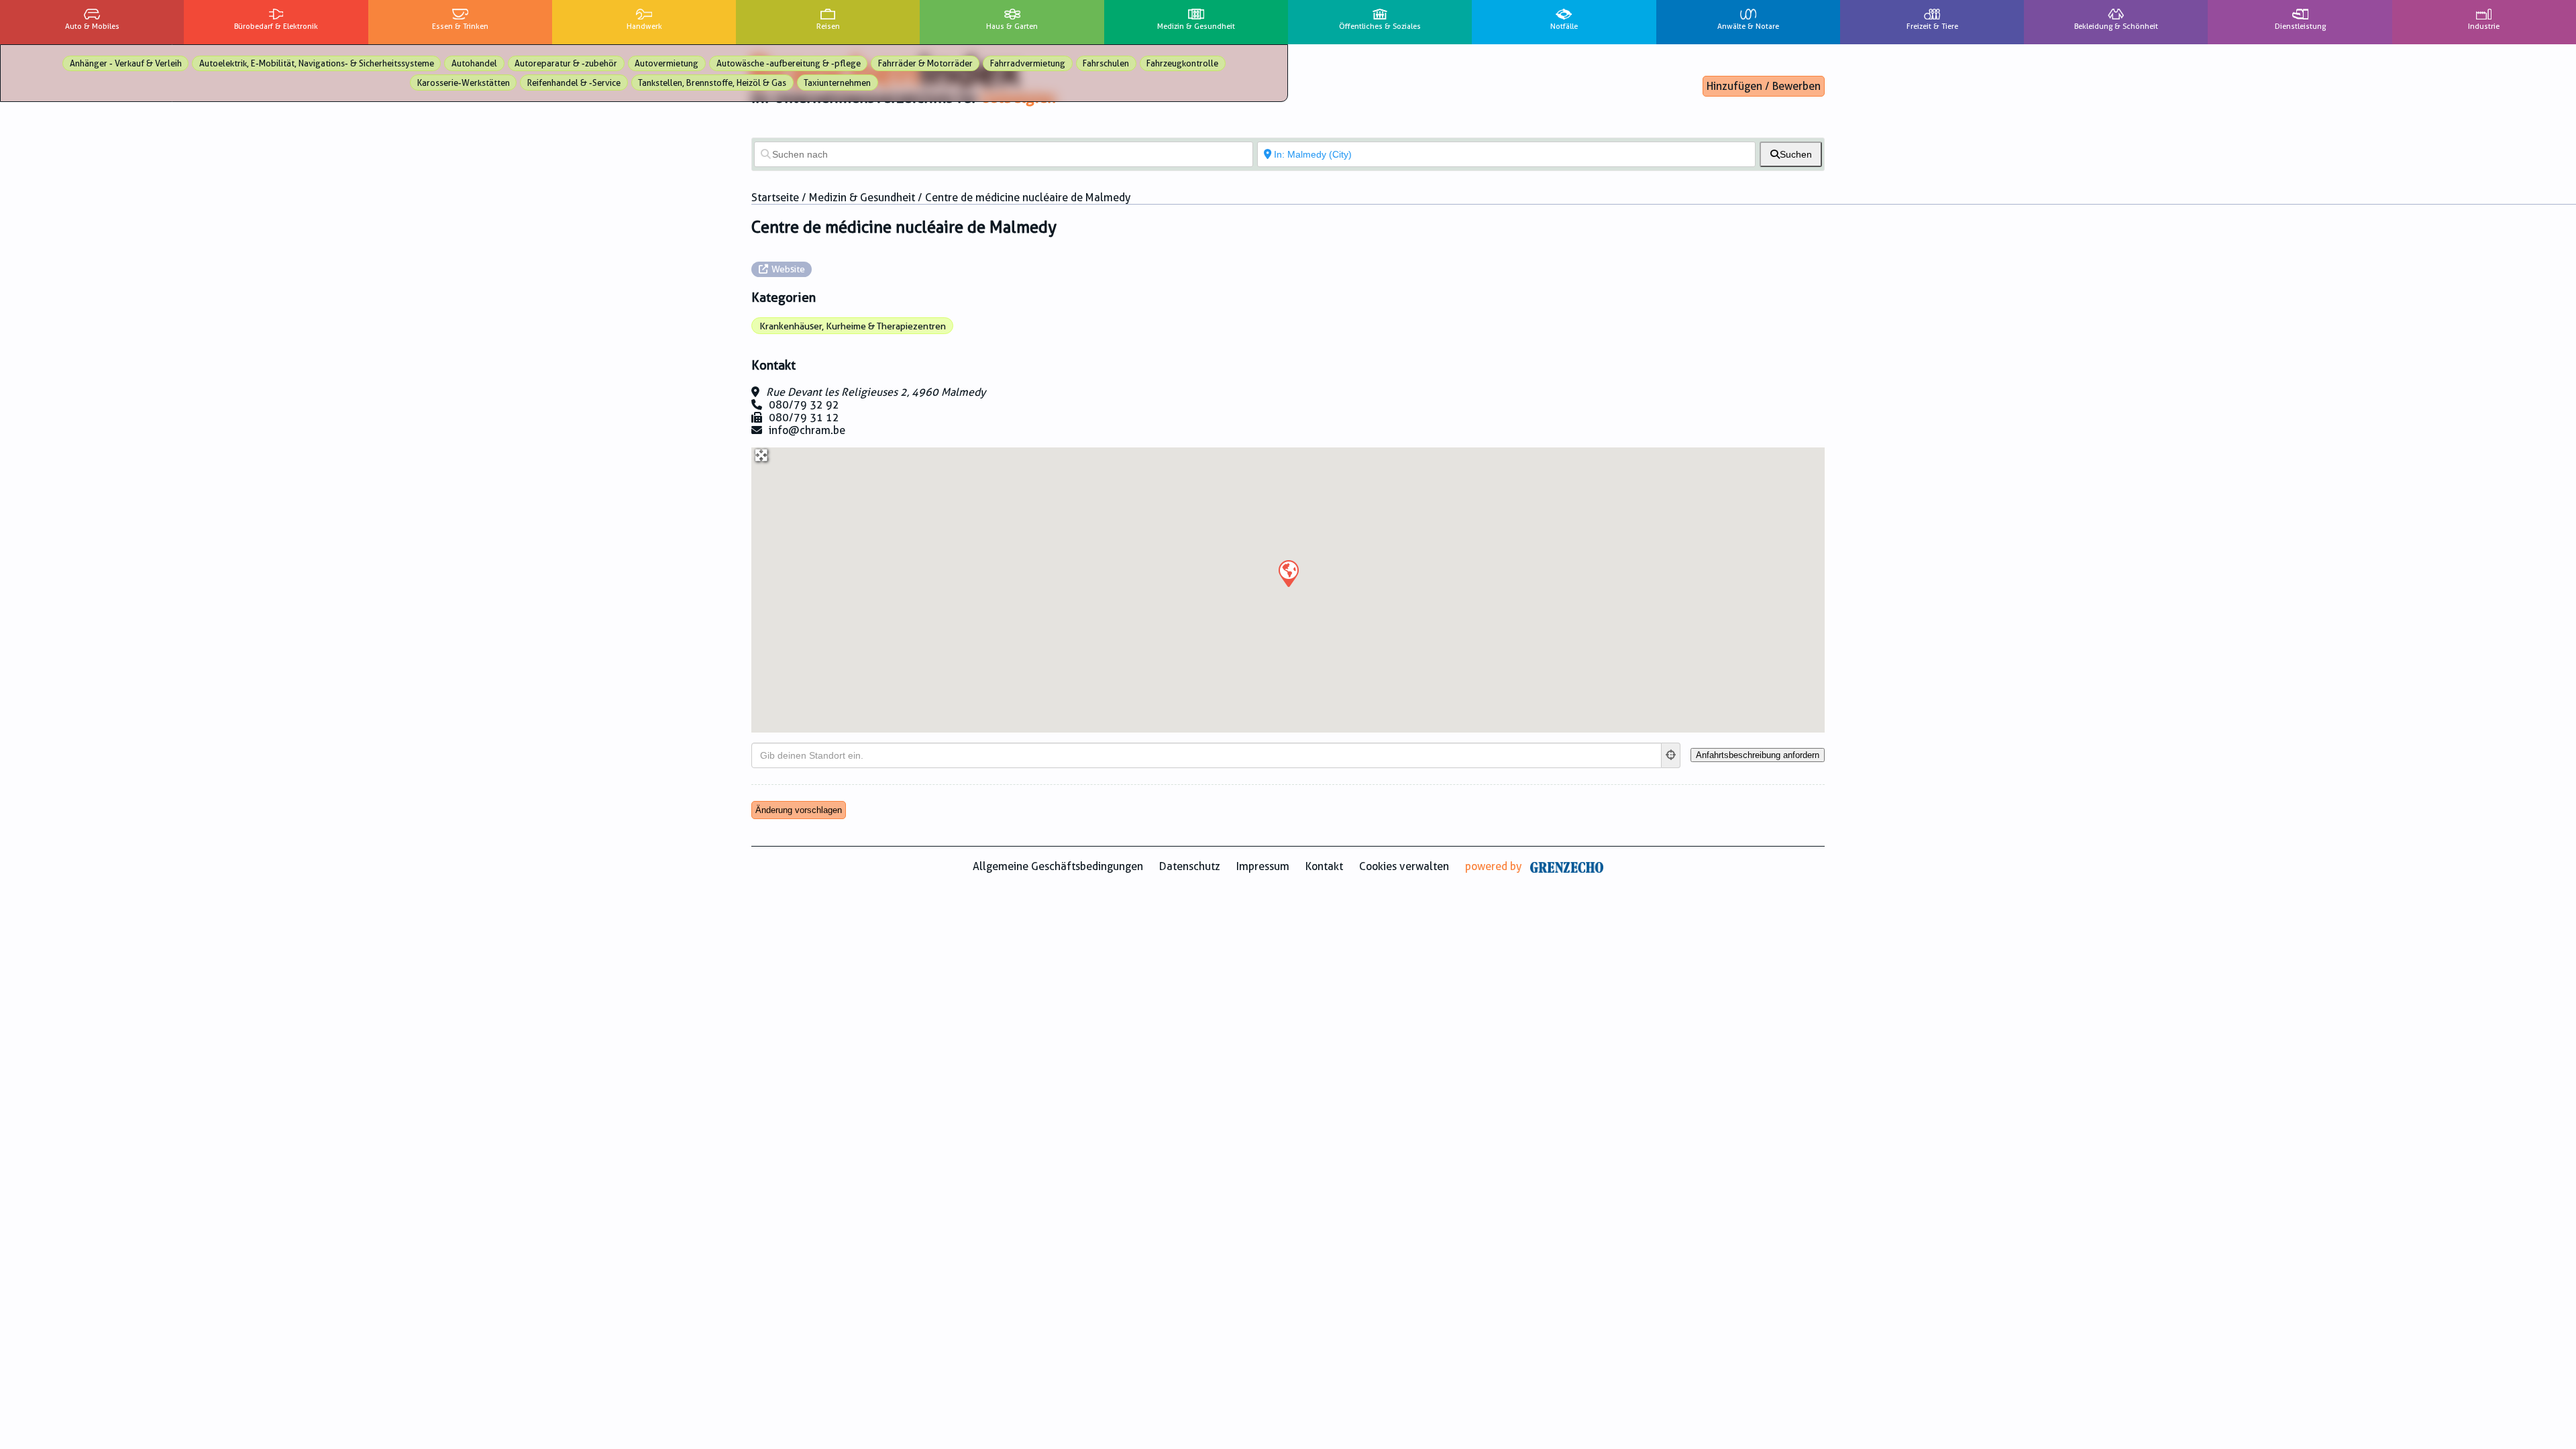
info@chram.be (807, 430)
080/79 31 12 (804, 418)
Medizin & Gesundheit (862, 198)
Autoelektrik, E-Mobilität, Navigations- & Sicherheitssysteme (317, 63)
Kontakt (1324, 866)
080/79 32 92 (804, 405)
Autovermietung (666, 63)
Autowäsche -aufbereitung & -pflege (789, 63)
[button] (1288, 573)
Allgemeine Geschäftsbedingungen (1058, 866)
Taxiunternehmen (837, 83)
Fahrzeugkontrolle (1182, 63)
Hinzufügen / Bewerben (1764, 86)
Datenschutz (1190, 866)
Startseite (775, 198)
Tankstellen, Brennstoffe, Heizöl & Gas (712, 83)
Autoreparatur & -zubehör (566, 63)
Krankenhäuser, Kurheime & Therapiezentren (853, 326)
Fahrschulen (1106, 63)
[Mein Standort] (1671, 755)
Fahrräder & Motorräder (925, 63)
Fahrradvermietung (1028, 63)
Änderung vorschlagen (799, 810)
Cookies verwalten (1404, 866)
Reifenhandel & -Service (574, 83)
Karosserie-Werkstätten (464, 83)
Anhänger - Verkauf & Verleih (126, 63)
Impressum (1263, 866)
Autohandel (474, 63)
